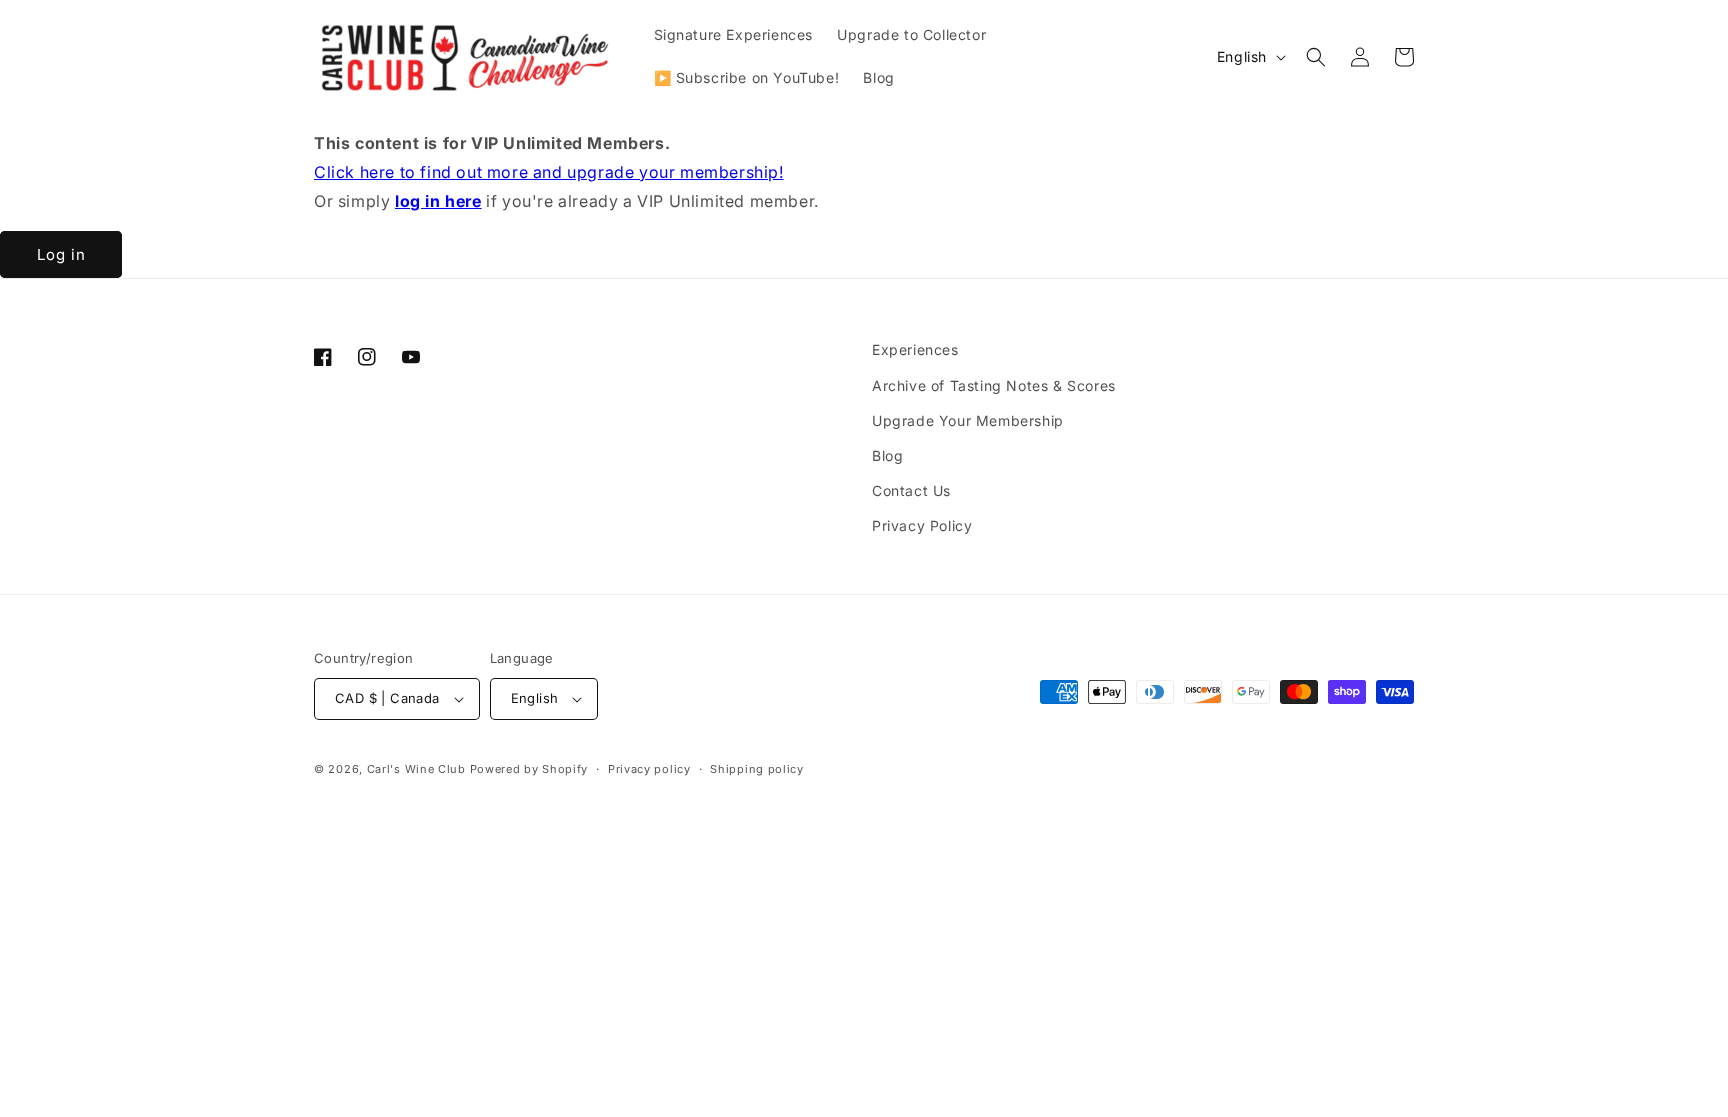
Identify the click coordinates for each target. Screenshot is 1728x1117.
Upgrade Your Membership (968, 420)
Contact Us (911, 490)
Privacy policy (649, 769)
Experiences (915, 349)
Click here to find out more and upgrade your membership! (549, 172)
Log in (61, 254)
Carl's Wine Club (416, 769)
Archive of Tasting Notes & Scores (994, 385)
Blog (887, 455)
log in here (438, 201)
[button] (1316, 57)
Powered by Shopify (529, 769)
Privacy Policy (922, 525)
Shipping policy (757, 769)
